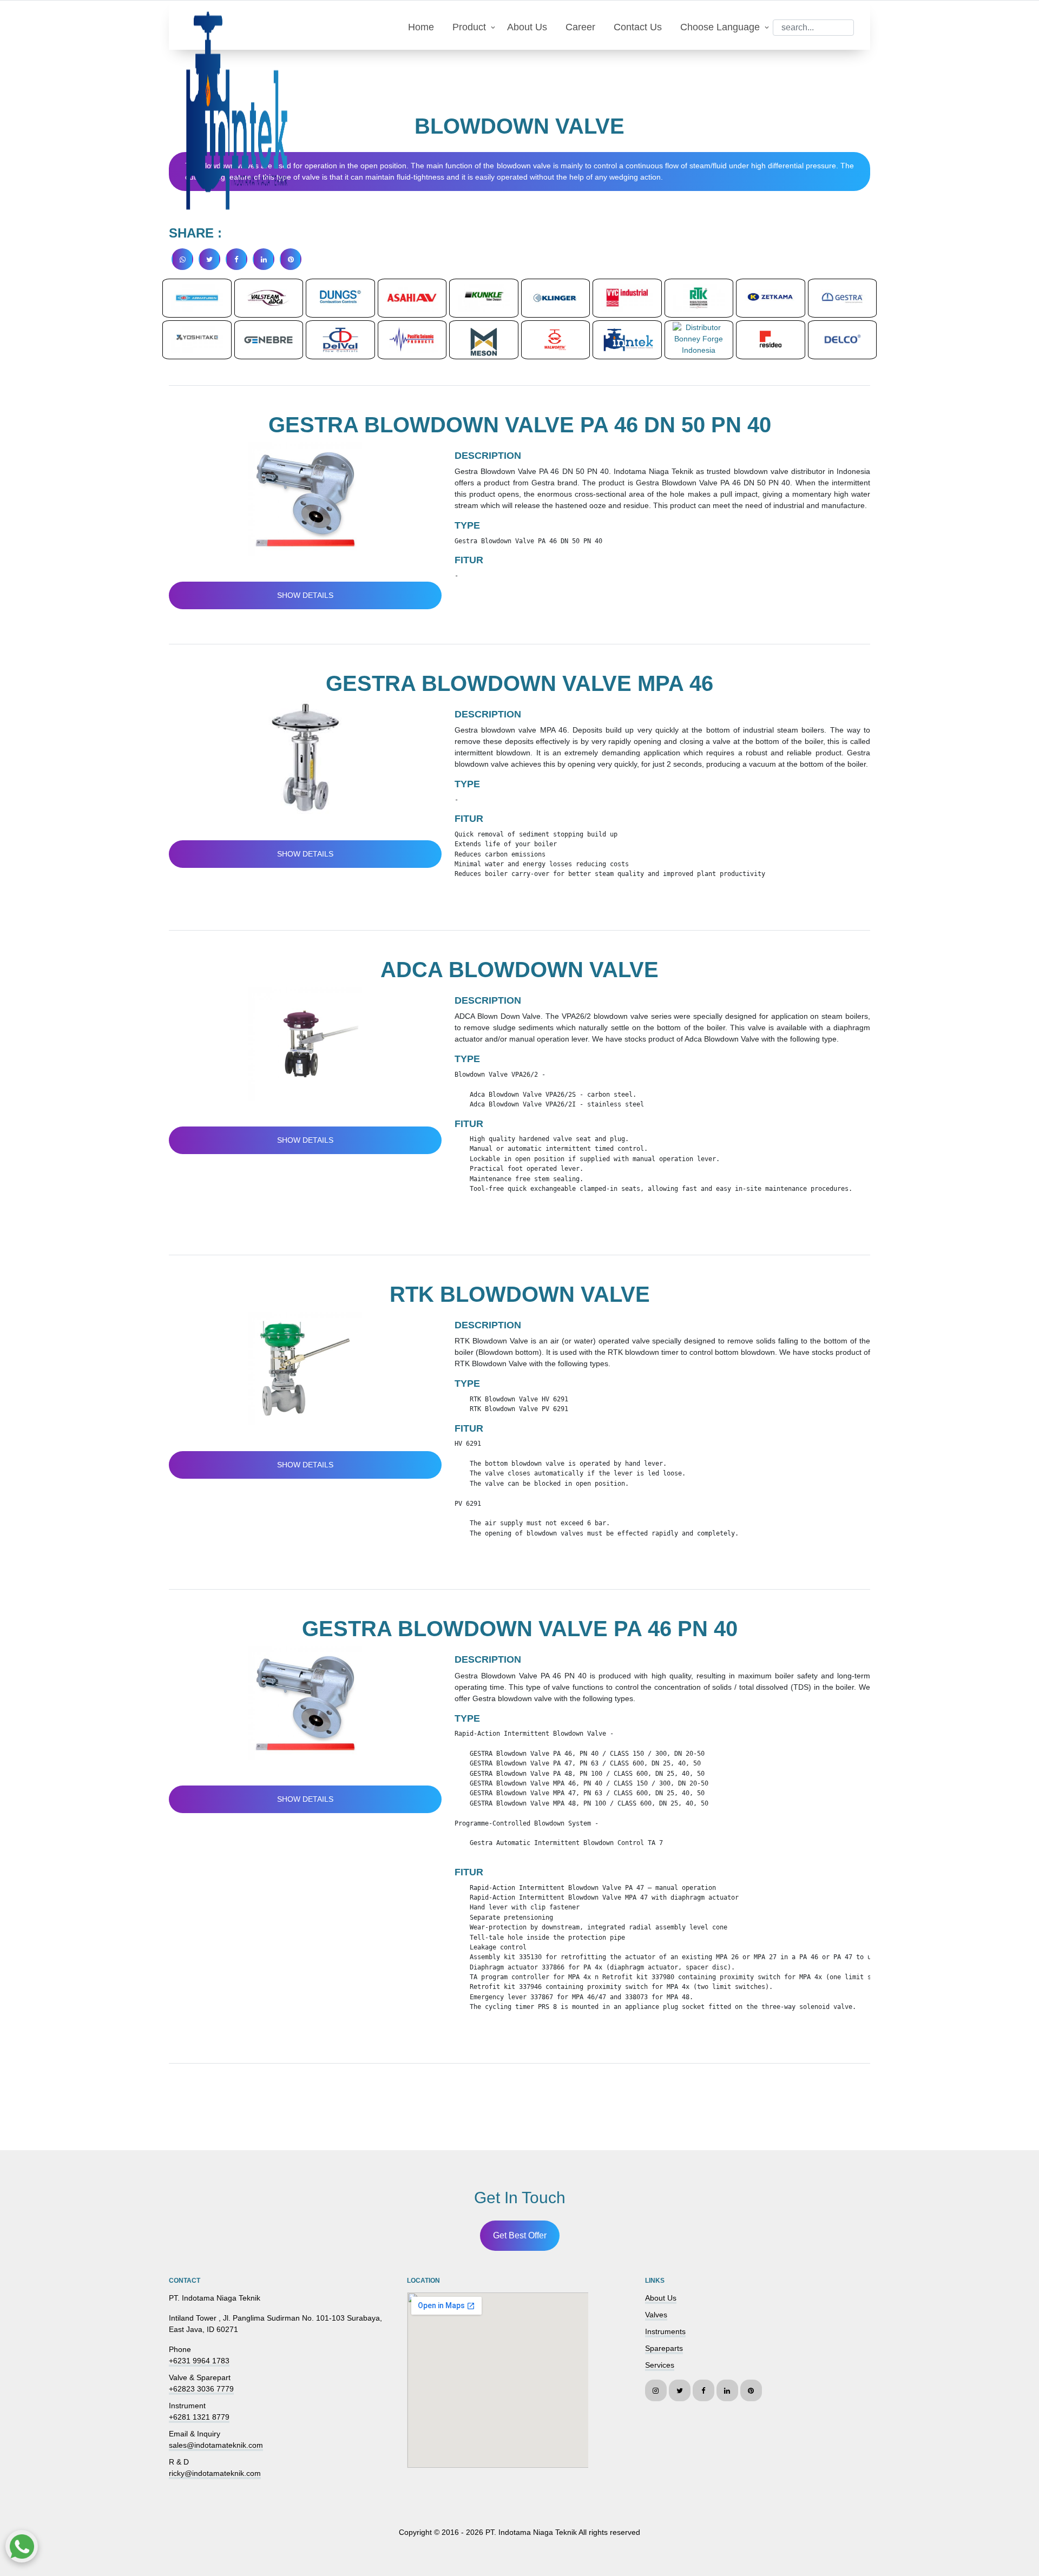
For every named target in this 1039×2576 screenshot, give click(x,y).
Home (421, 27)
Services (660, 2365)
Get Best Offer (520, 2235)
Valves (656, 2315)
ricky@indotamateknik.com (215, 2473)
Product (469, 27)
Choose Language (720, 27)
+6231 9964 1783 (199, 2361)
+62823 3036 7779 (201, 2389)
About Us (527, 27)
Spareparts (664, 2348)
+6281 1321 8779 (199, 2417)
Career (580, 27)
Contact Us (638, 27)
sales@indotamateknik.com (216, 2445)
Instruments (665, 2331)
